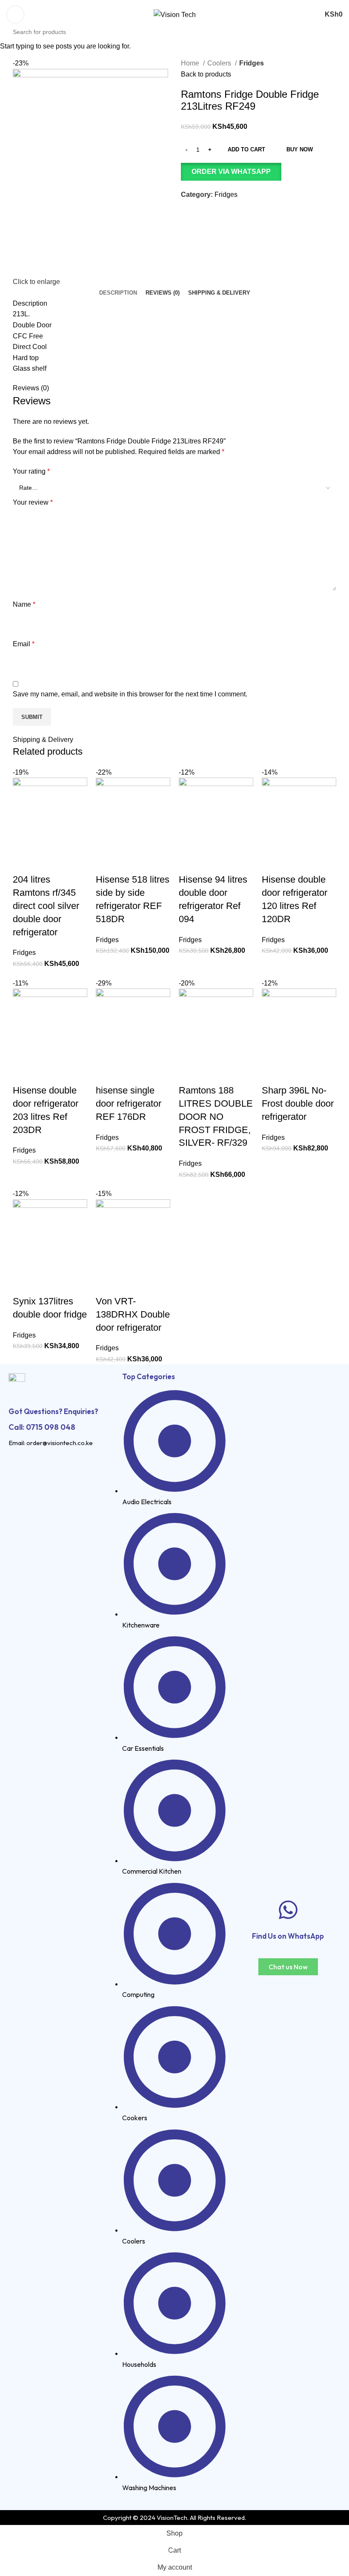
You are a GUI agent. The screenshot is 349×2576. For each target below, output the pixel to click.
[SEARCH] (345, 27)
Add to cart (246, 149)
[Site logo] (175, 14)
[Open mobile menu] (15, 14)
